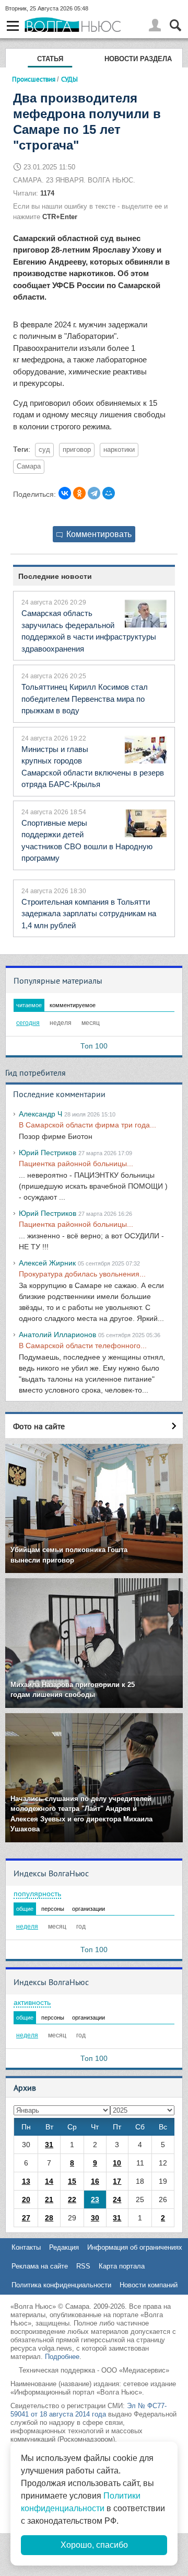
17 (117, 2181)
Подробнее (62, 2357)
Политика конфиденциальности (61, 2285)
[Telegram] (94, 493)
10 (117, 2163)
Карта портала (122, 2266)
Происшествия (34, 79)
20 (26, 2199)
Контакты (26, 2247)
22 (72, 2199)
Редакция (64, 2247)
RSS (83, 2266)
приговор (77, 450)
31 (49, 2145)
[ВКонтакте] (65, 493)
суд (44, 450)
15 (72, 2181)
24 (117, 2199)
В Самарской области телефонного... (83, 1346)
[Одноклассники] (79, 493)
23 (95, 2199)
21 (49, 2199)
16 (95, 2181)
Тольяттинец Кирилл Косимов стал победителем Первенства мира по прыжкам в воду (85, 699)
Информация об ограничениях (135, 2247)
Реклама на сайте (40, 2266)
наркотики (119, 450)
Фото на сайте (39, 1426)
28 (49, 2218)
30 (95, 2218)
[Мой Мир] (109, 493)
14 (49, 2181)
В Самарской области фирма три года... (87, 1125)
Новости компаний (149, 2285)
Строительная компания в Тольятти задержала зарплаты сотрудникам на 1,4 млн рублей (89, 914)
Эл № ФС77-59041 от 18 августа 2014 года (89, 2410)
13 (26, 2181)
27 (26, 2218)
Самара (29, 466)
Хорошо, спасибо (94, 2545)
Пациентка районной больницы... (76, 1164)
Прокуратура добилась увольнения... (82, 1274)
